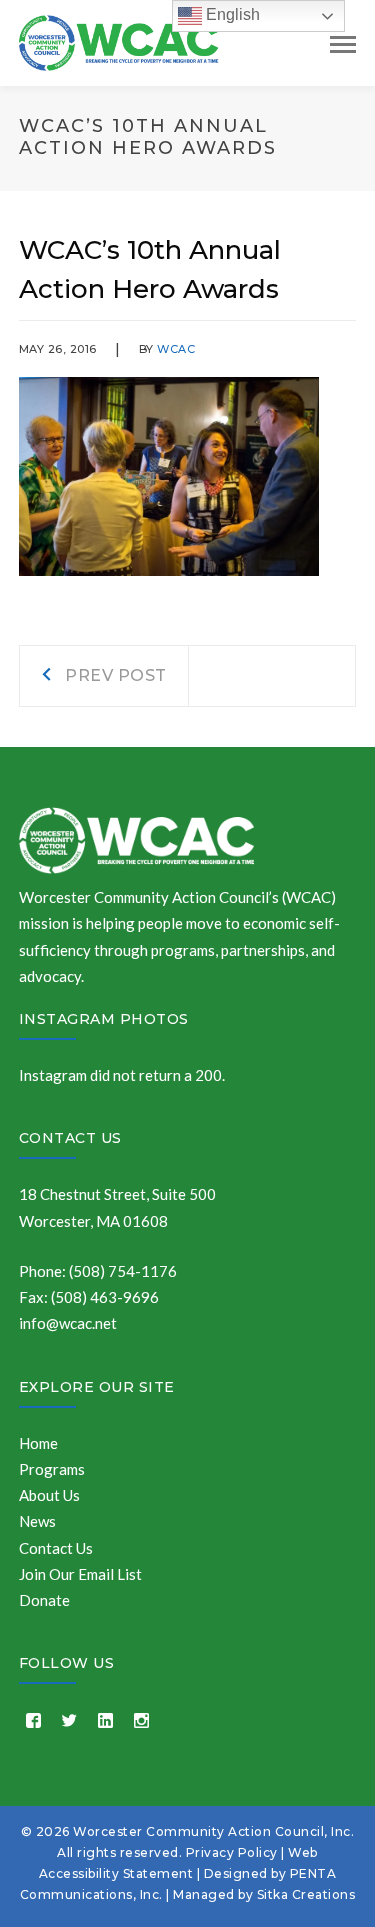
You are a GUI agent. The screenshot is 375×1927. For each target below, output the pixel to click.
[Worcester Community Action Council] (119, 41)
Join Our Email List (80, 1574)
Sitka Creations (306, 1894)
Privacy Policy (232, 1852)
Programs (52, 1469)
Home (38, 1443)
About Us (49, 1495)
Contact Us (70, 1138)
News (37, 1521)
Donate (44, 1600)
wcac (176, 349)
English (231, 14)
